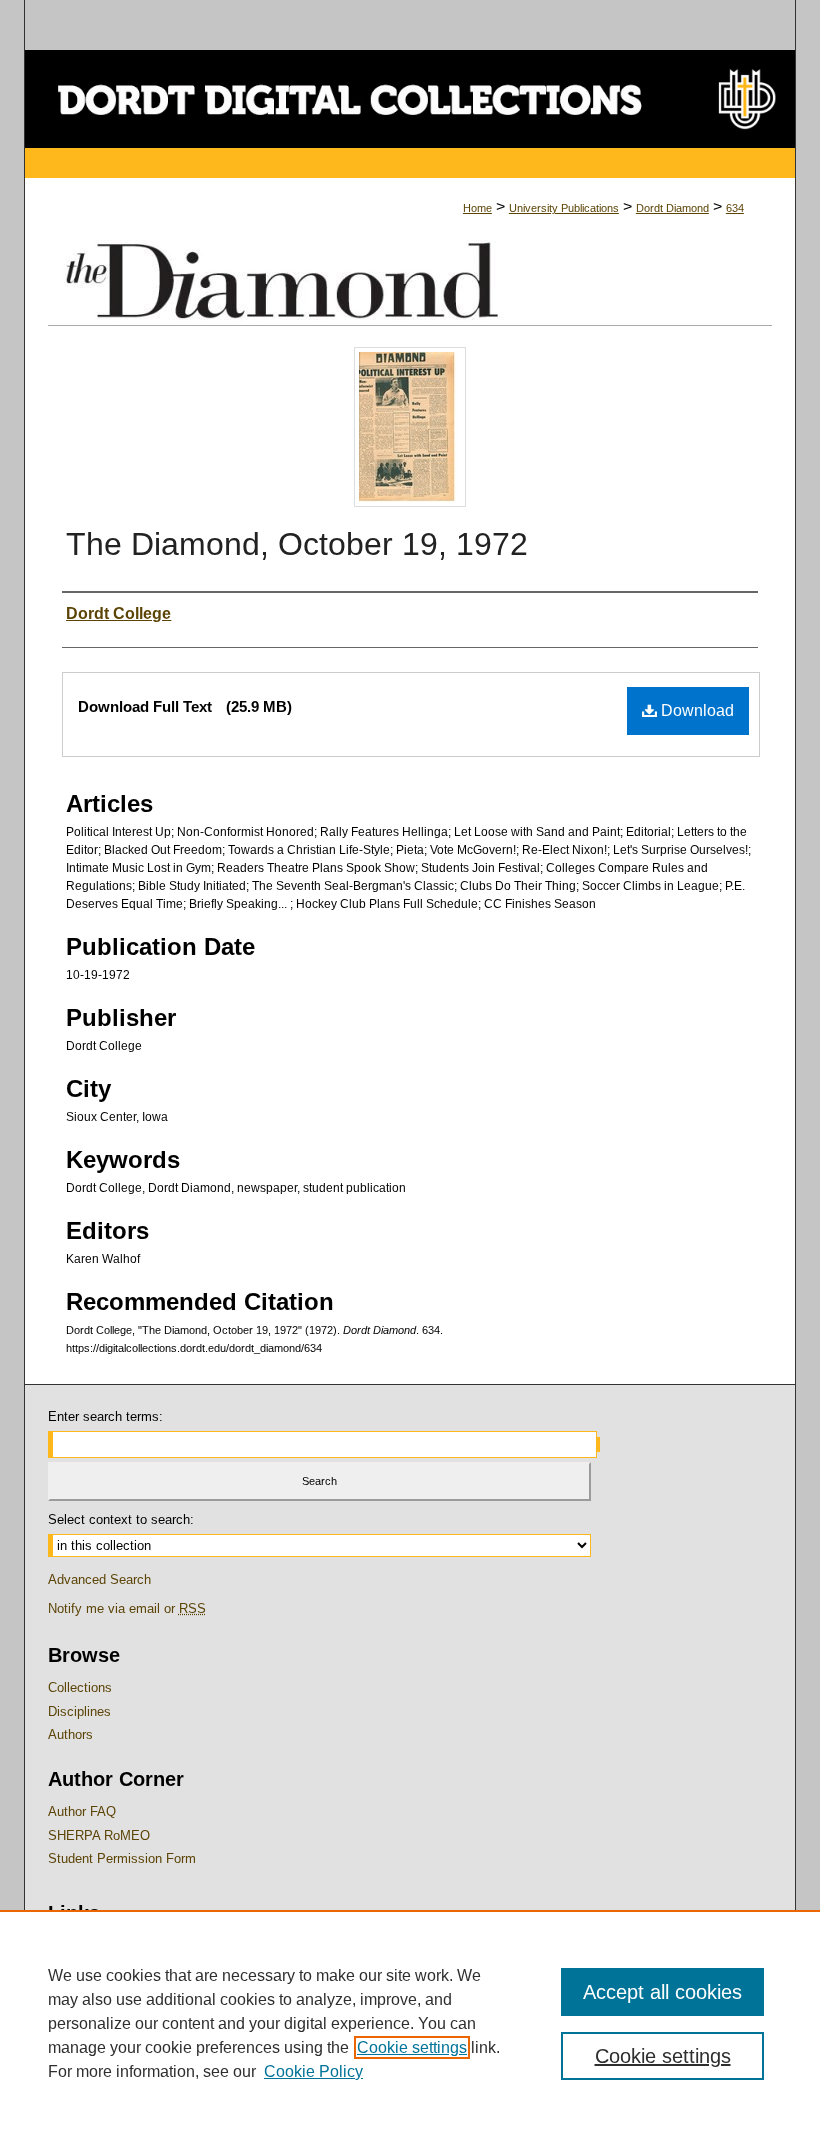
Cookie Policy (313, 2071)
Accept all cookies (662, 1992)
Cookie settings (412, 2047)
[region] (410, 2023)
